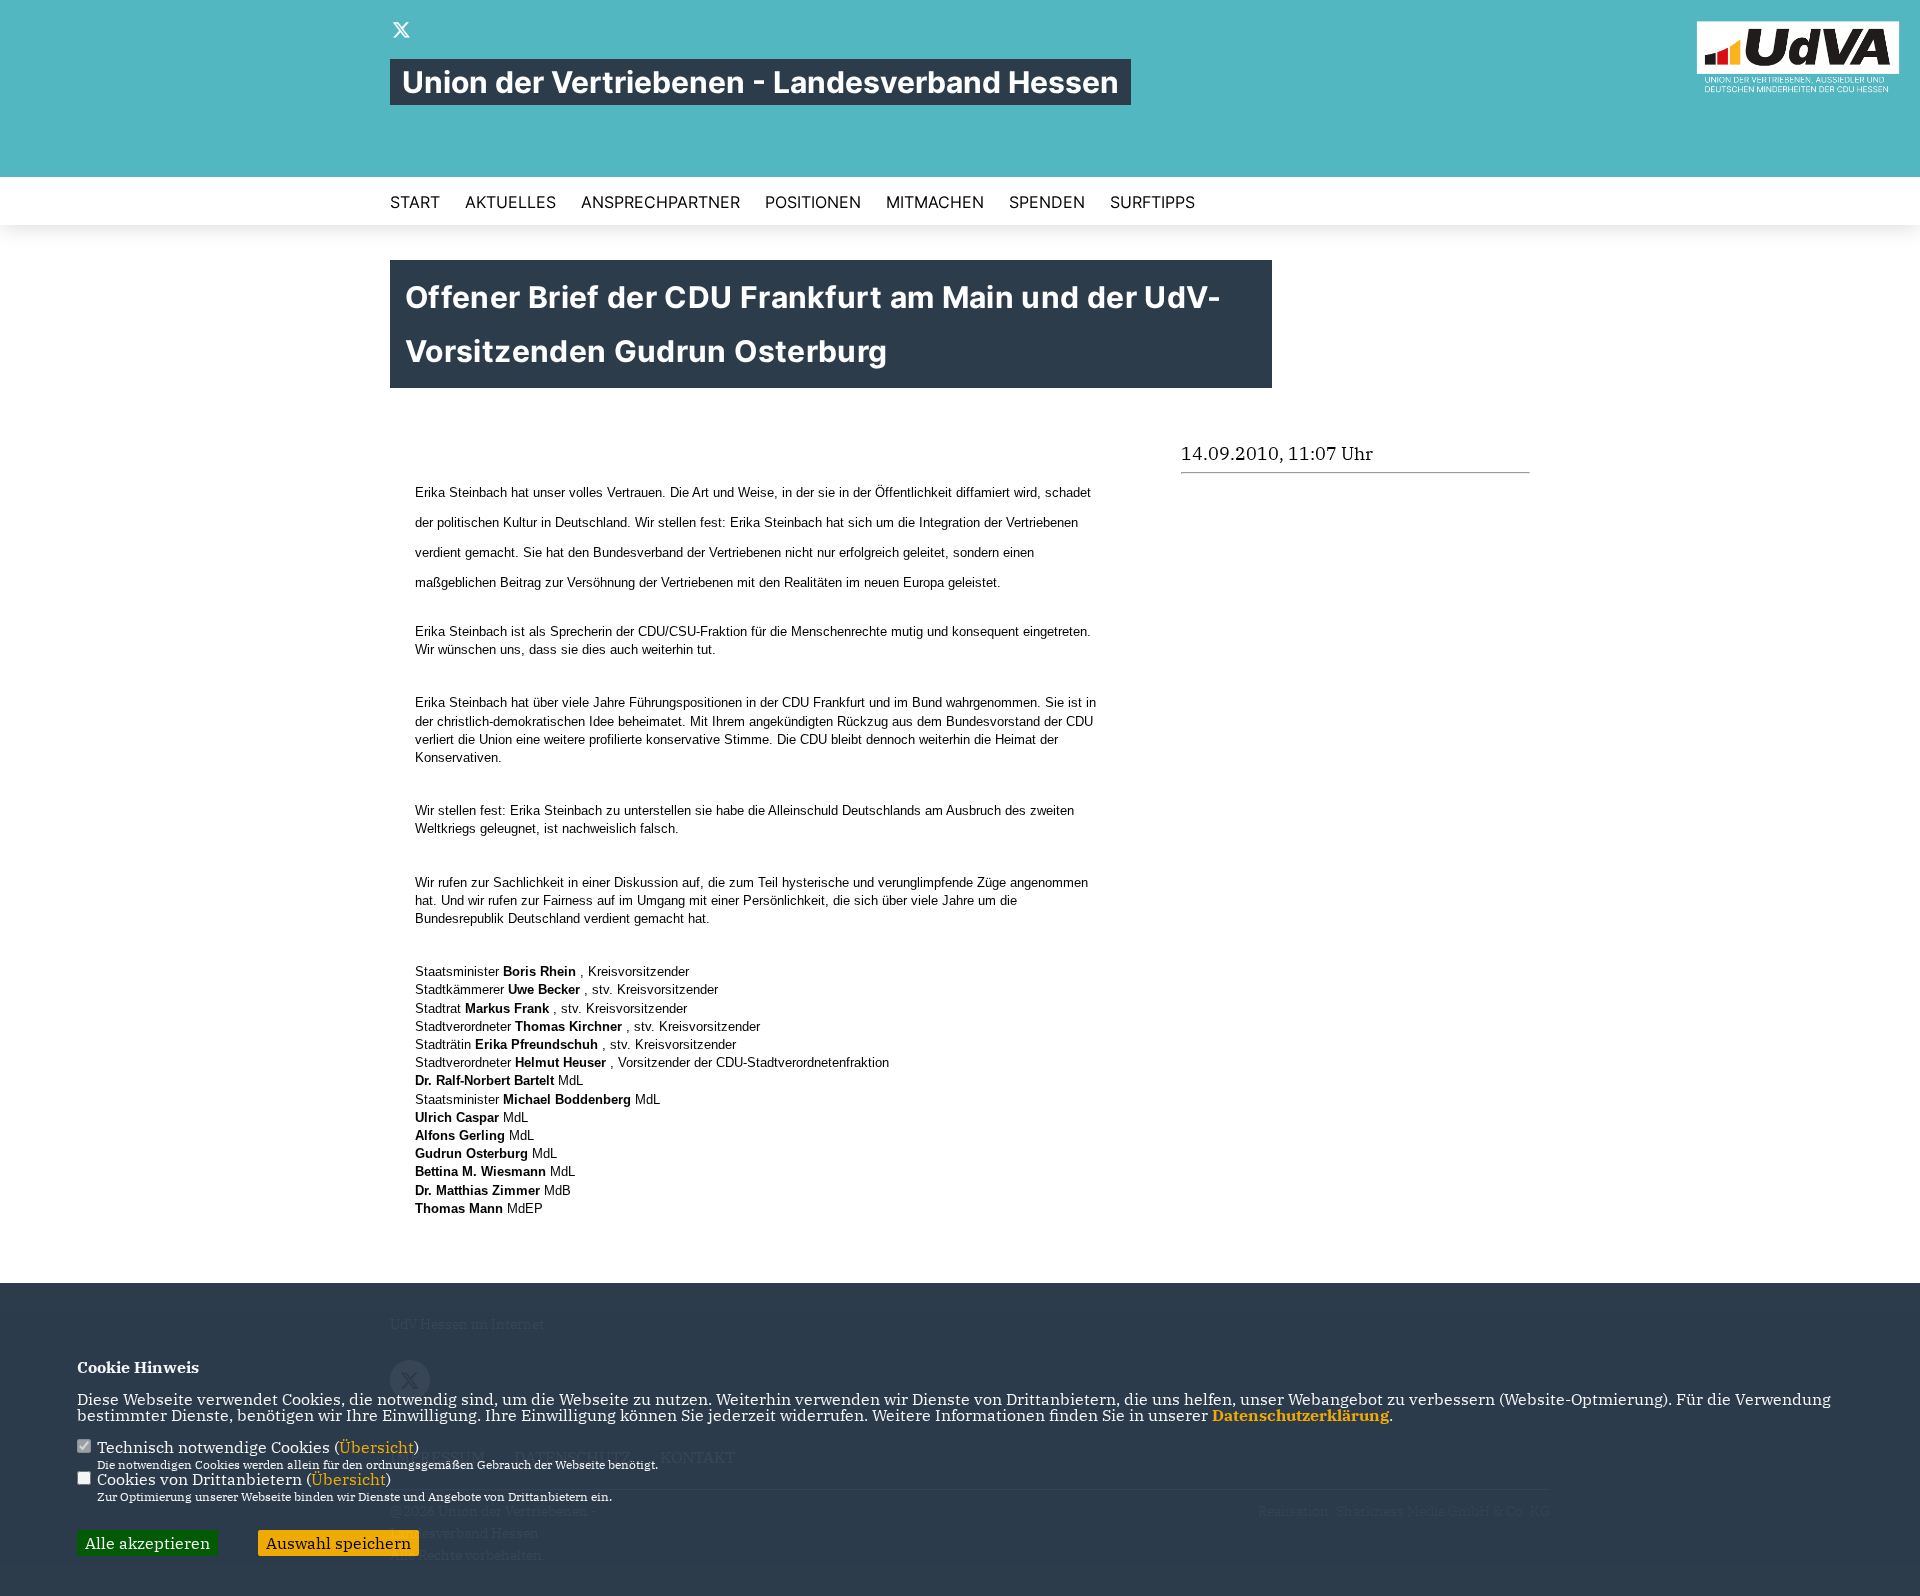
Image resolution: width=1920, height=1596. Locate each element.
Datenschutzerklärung (1300, 1415)
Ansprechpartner (660, 202)
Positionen (813, 202)
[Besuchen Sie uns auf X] (402, 32)
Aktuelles (510, 202)
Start (415, 202)
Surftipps (1152, 202)
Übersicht (376, 1447)
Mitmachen (935, 202)
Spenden (1047, 202)
